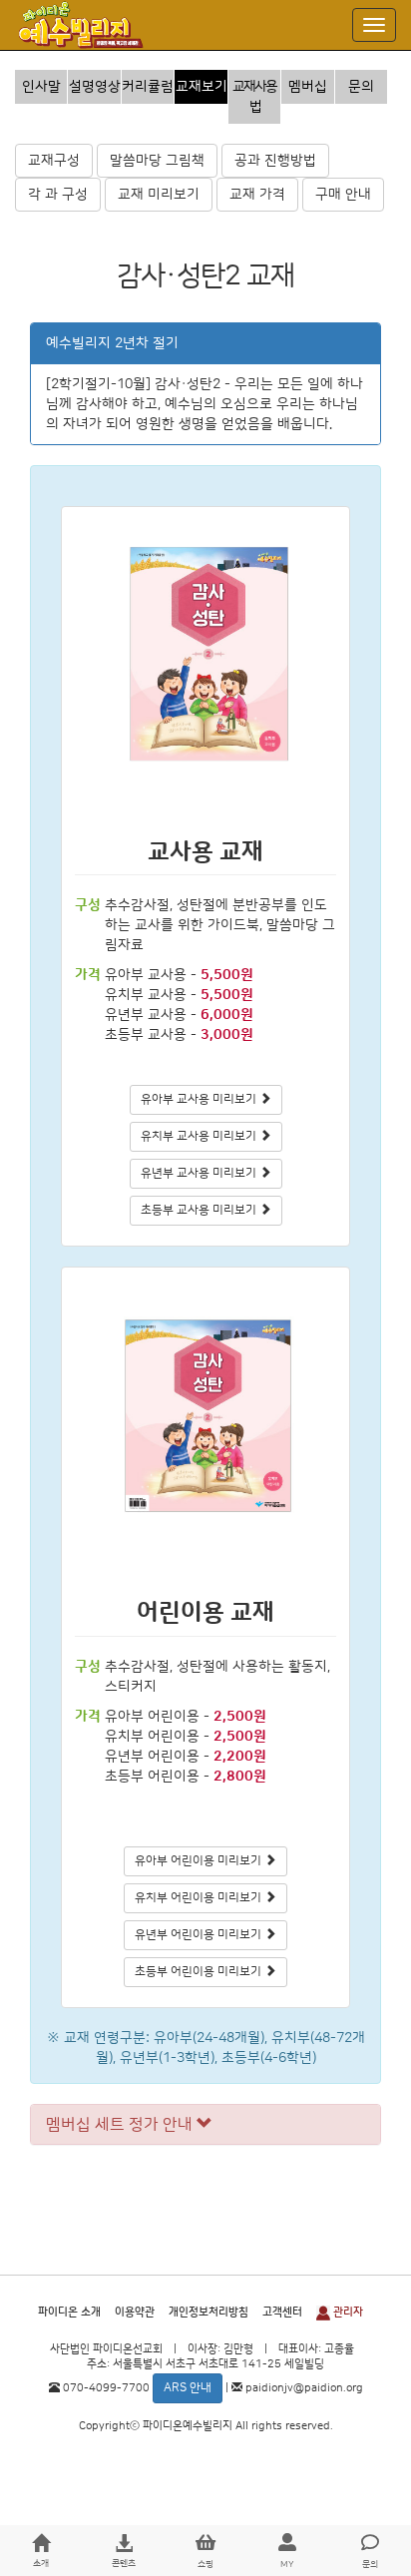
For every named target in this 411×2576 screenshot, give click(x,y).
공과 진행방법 (275, 161)
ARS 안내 (188, 2388)
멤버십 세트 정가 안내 (121, 2125)
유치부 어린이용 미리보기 (200, 1898)
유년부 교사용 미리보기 (200, 1173)
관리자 (347, 2313)
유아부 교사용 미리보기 (200, 1099)
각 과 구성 (58, 195)
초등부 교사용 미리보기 (200, 1210)
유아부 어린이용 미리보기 (200, 1861)
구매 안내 (343, 195)
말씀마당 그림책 (157, 161)
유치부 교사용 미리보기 (200, 1136)
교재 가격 (257, 195)
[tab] (205, 2125)
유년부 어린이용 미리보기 (200, 1935)
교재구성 (54, 161)
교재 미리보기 (159, 195)
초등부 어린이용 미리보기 (200, 1972)
